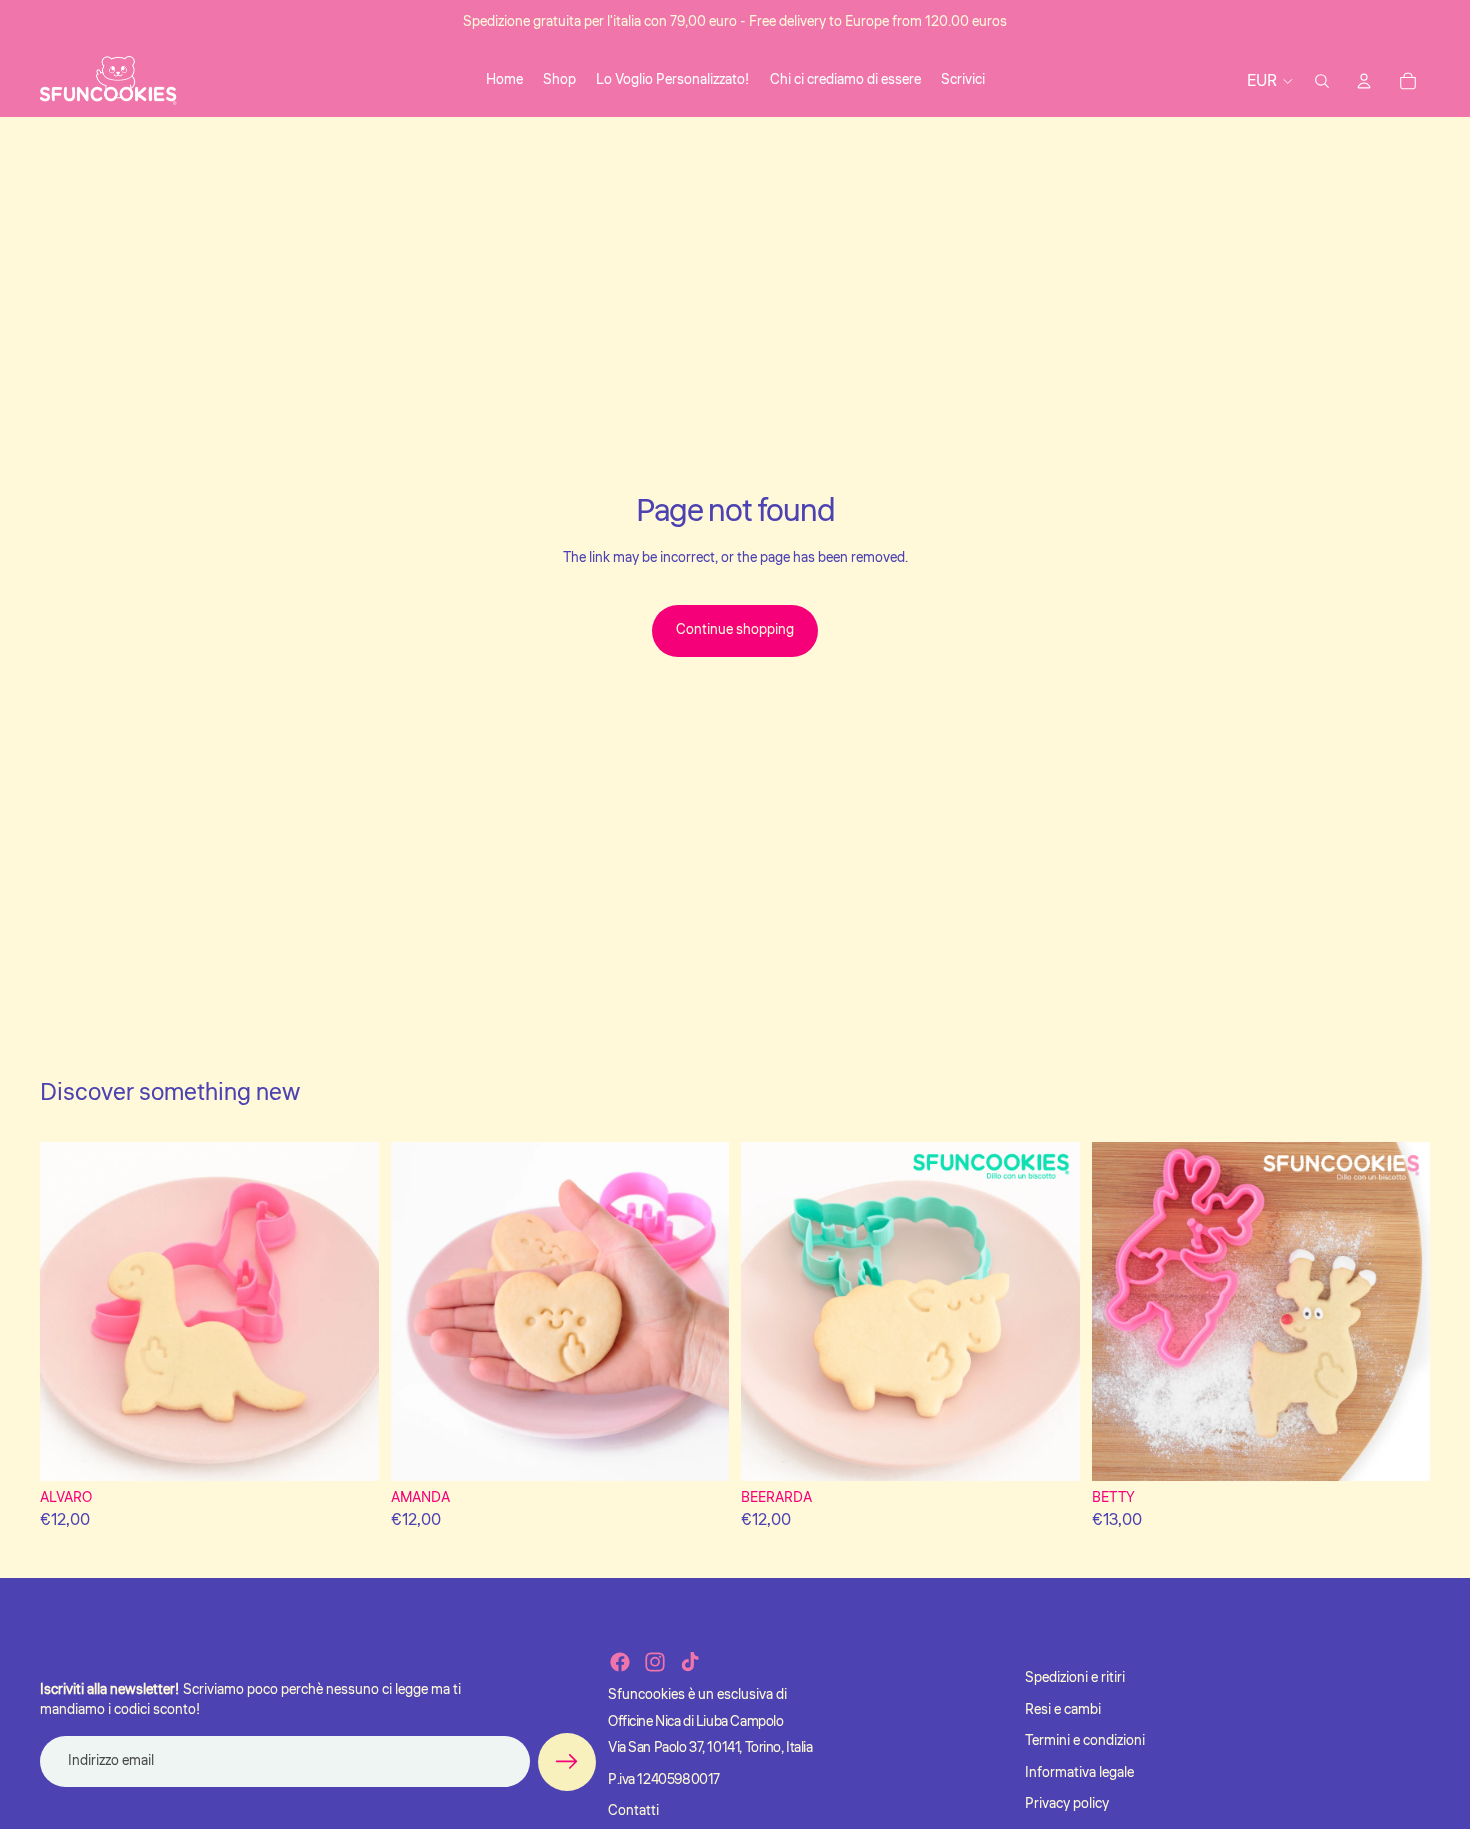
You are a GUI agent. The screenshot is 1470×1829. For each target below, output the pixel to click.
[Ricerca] (1322, 81)
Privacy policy (1067, 1804)
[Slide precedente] (70, 1312)
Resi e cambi (1063, 1710)
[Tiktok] (690, 1662)
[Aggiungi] (348, 1450)
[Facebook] (620, 1662)
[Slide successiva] (349, 1312)
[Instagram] (655, 1662)
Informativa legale (1079, 1773)
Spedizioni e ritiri (1075, 1678)
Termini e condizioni (1085, 1741)
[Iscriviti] (567, 1762)
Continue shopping (735, 630)
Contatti (633, 1811)
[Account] (1364, 81)
